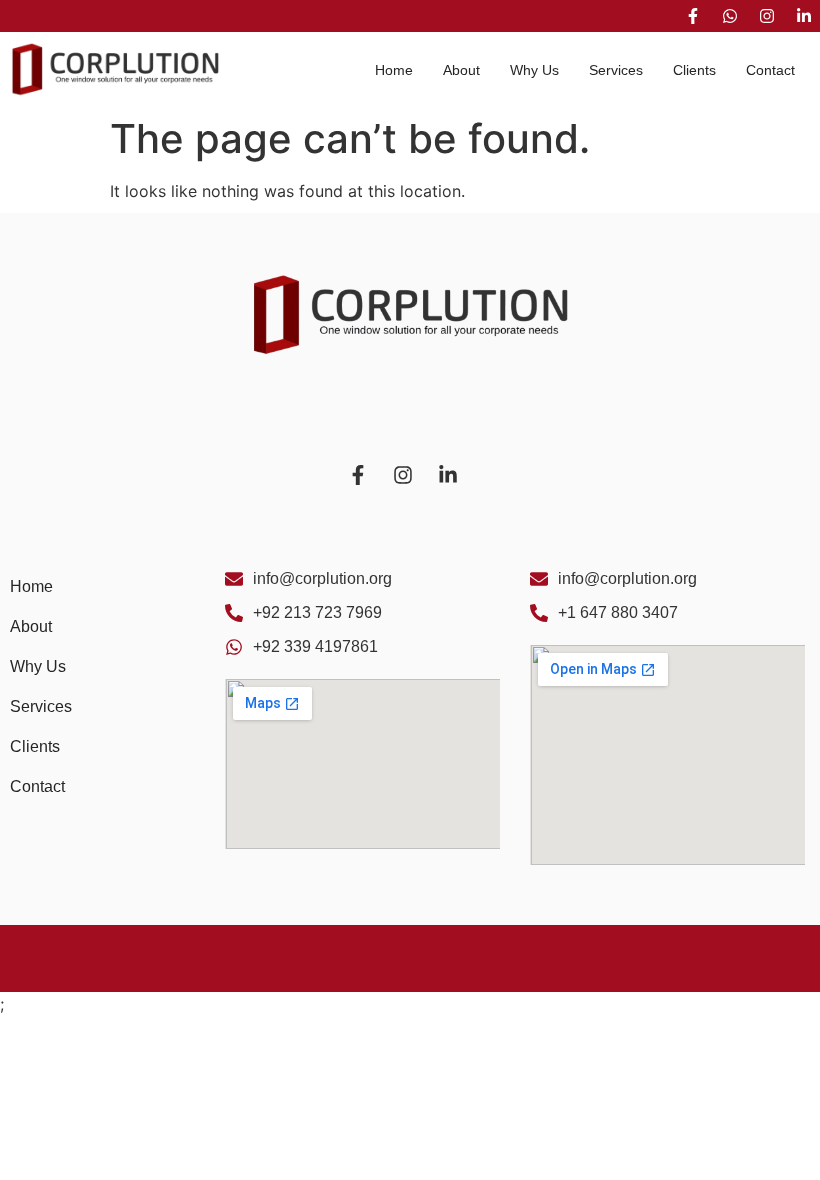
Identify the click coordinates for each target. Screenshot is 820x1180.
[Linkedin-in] (804, 16)
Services (616, 70)
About (461, 70)
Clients (694, 70)
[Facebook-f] (693, 16)
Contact (770, 70)
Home (394, 70)
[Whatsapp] (730, 16)
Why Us (534, 70)
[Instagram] (767, 16)
